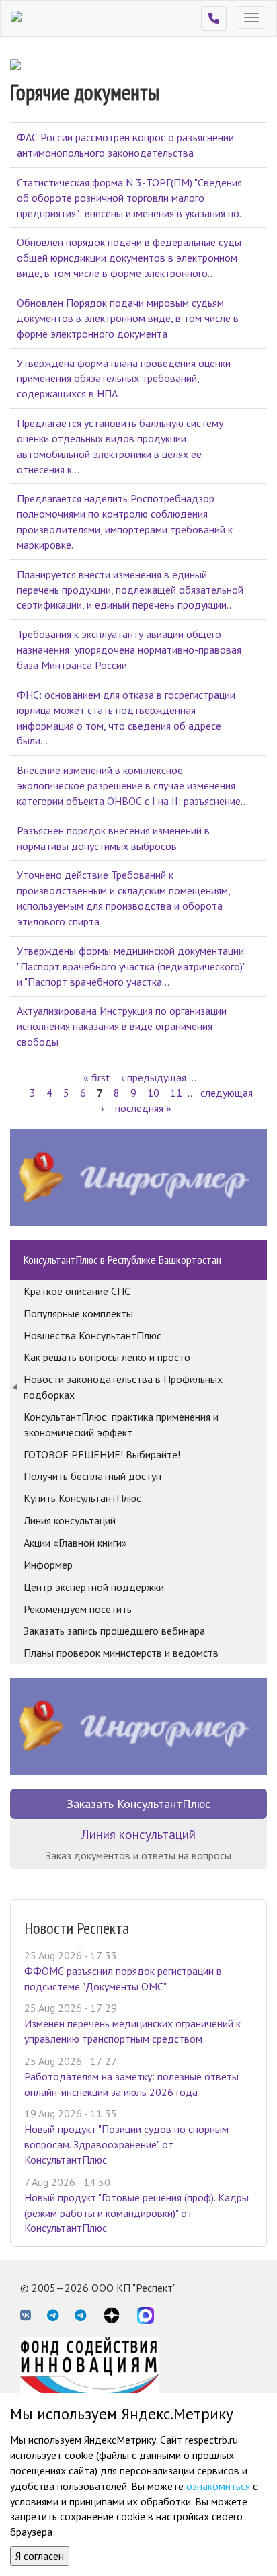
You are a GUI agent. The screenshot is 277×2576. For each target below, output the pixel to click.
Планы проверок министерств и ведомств (121, 1653)
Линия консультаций (70, 1520)
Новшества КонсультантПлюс (92, 1335)
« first (97, 1077)
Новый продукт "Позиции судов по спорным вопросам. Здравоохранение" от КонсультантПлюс (126, 2144)
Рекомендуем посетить (78, 1609)
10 (153, 1093)
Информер (48, 1565)
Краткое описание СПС (77, 1291)
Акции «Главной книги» (75, 1543)
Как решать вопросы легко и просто (107, 1357)
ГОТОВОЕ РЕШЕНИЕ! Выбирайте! (102, 1454)
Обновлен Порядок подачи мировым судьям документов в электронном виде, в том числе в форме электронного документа (128, 318)
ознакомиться (218, 2486)
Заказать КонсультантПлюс (138, 1804)
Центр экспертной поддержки (94, 1587)
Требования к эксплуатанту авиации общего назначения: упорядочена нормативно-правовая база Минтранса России (129, 650)
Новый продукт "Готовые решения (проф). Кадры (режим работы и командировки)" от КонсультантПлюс (136, 2213)
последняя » (143, 1108)
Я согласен (40, 2556)
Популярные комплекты (78, 1313)
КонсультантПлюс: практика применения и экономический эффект (121, 1424)
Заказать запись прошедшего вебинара (114, 1631)
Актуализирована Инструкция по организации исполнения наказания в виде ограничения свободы (122, 1026)
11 (176, 1093)
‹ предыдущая (154, 1077)
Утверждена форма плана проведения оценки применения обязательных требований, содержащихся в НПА (124, 379)
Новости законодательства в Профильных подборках (123, 1387)
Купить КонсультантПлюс (82, 1498)
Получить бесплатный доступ (92, 1476)
